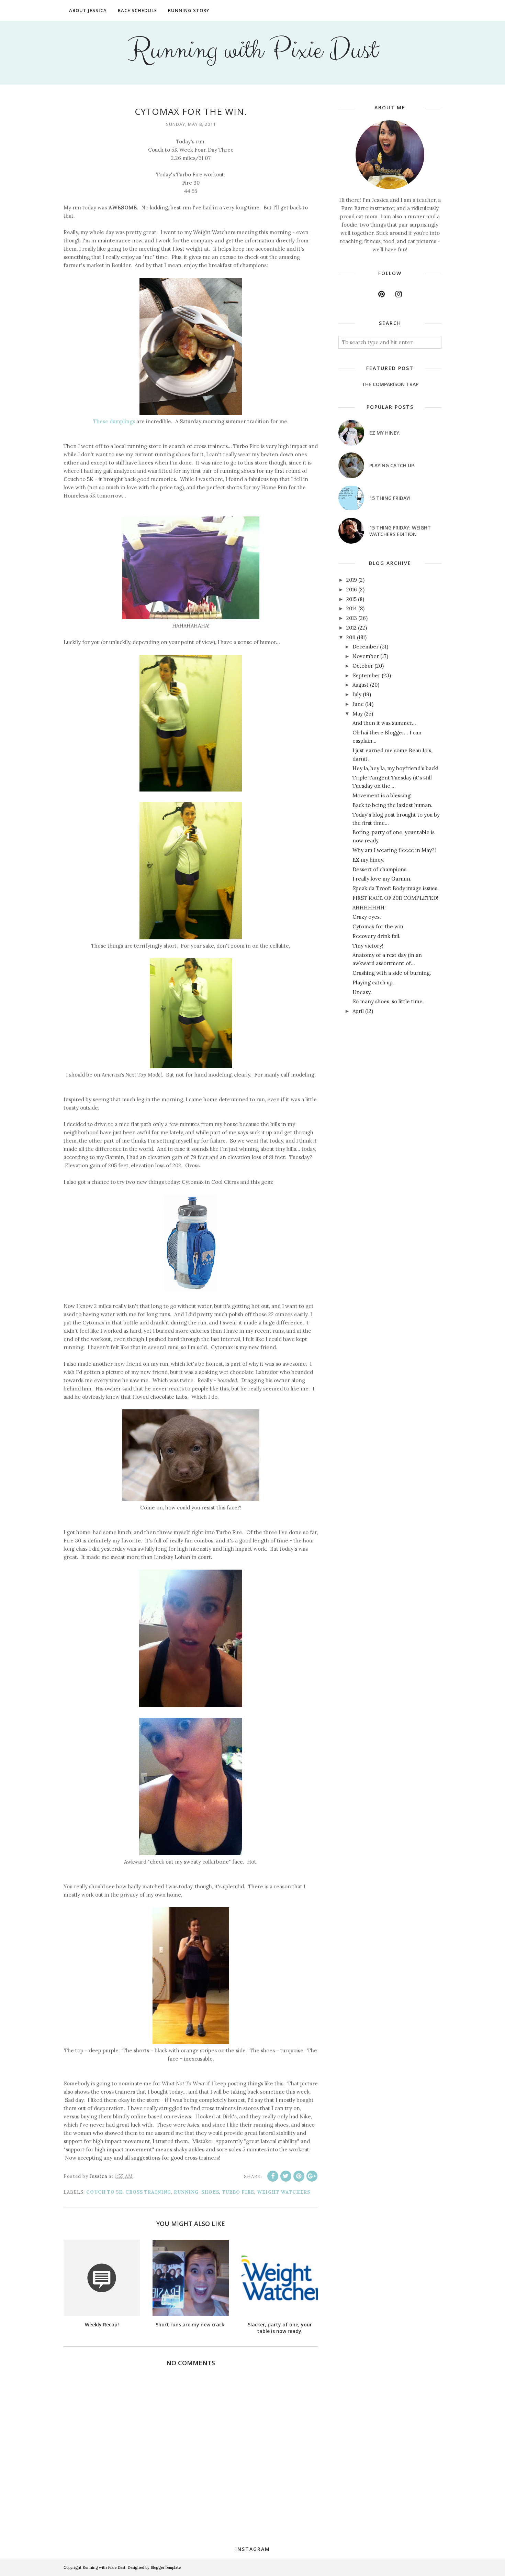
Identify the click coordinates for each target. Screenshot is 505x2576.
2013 (352, 618)
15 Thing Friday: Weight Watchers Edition (400, 531)
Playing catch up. (392, 465)
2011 (351, 637)
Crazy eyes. (367, 917)
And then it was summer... (384, 723)
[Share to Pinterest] (299, 2176)
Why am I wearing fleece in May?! (394, 850)
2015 (351, 599)
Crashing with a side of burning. (392, 973)
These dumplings (114, 421)
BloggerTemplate (166, 2567)
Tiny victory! (368, 946)
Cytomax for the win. (379, 926)
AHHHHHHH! (369, 908)
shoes (210, 2192)
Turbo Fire (238, 2192)
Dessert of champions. (380, 869)
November (366, 656)
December (366, 647)
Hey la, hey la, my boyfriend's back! (395, 768)
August (361, 685)
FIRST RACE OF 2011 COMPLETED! (395, 898)
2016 (352, 590)
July (357, 694)
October (363, 666)
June (358, 704)
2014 (352, 608)
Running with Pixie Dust (253, 50)
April (358, 1011)
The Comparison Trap (390, 384)
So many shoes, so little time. (388, 1001)
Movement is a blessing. (382, 795)
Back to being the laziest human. (392, 805)
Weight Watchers (284, 2192)
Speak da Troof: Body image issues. (396, 888)
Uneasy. (362, 992)
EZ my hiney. (385, 433)
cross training (148, 2192)
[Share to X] (286, 2176)
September (366, 675)
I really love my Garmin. (382, 879)
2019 (352, 580)
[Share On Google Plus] (312, 2176)
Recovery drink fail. (377, 936)
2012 (351, 628)
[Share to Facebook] (273, 2176)
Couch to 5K (104, 2192)
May (358, 714)
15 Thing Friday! (390, 498)
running (186, 2192)
